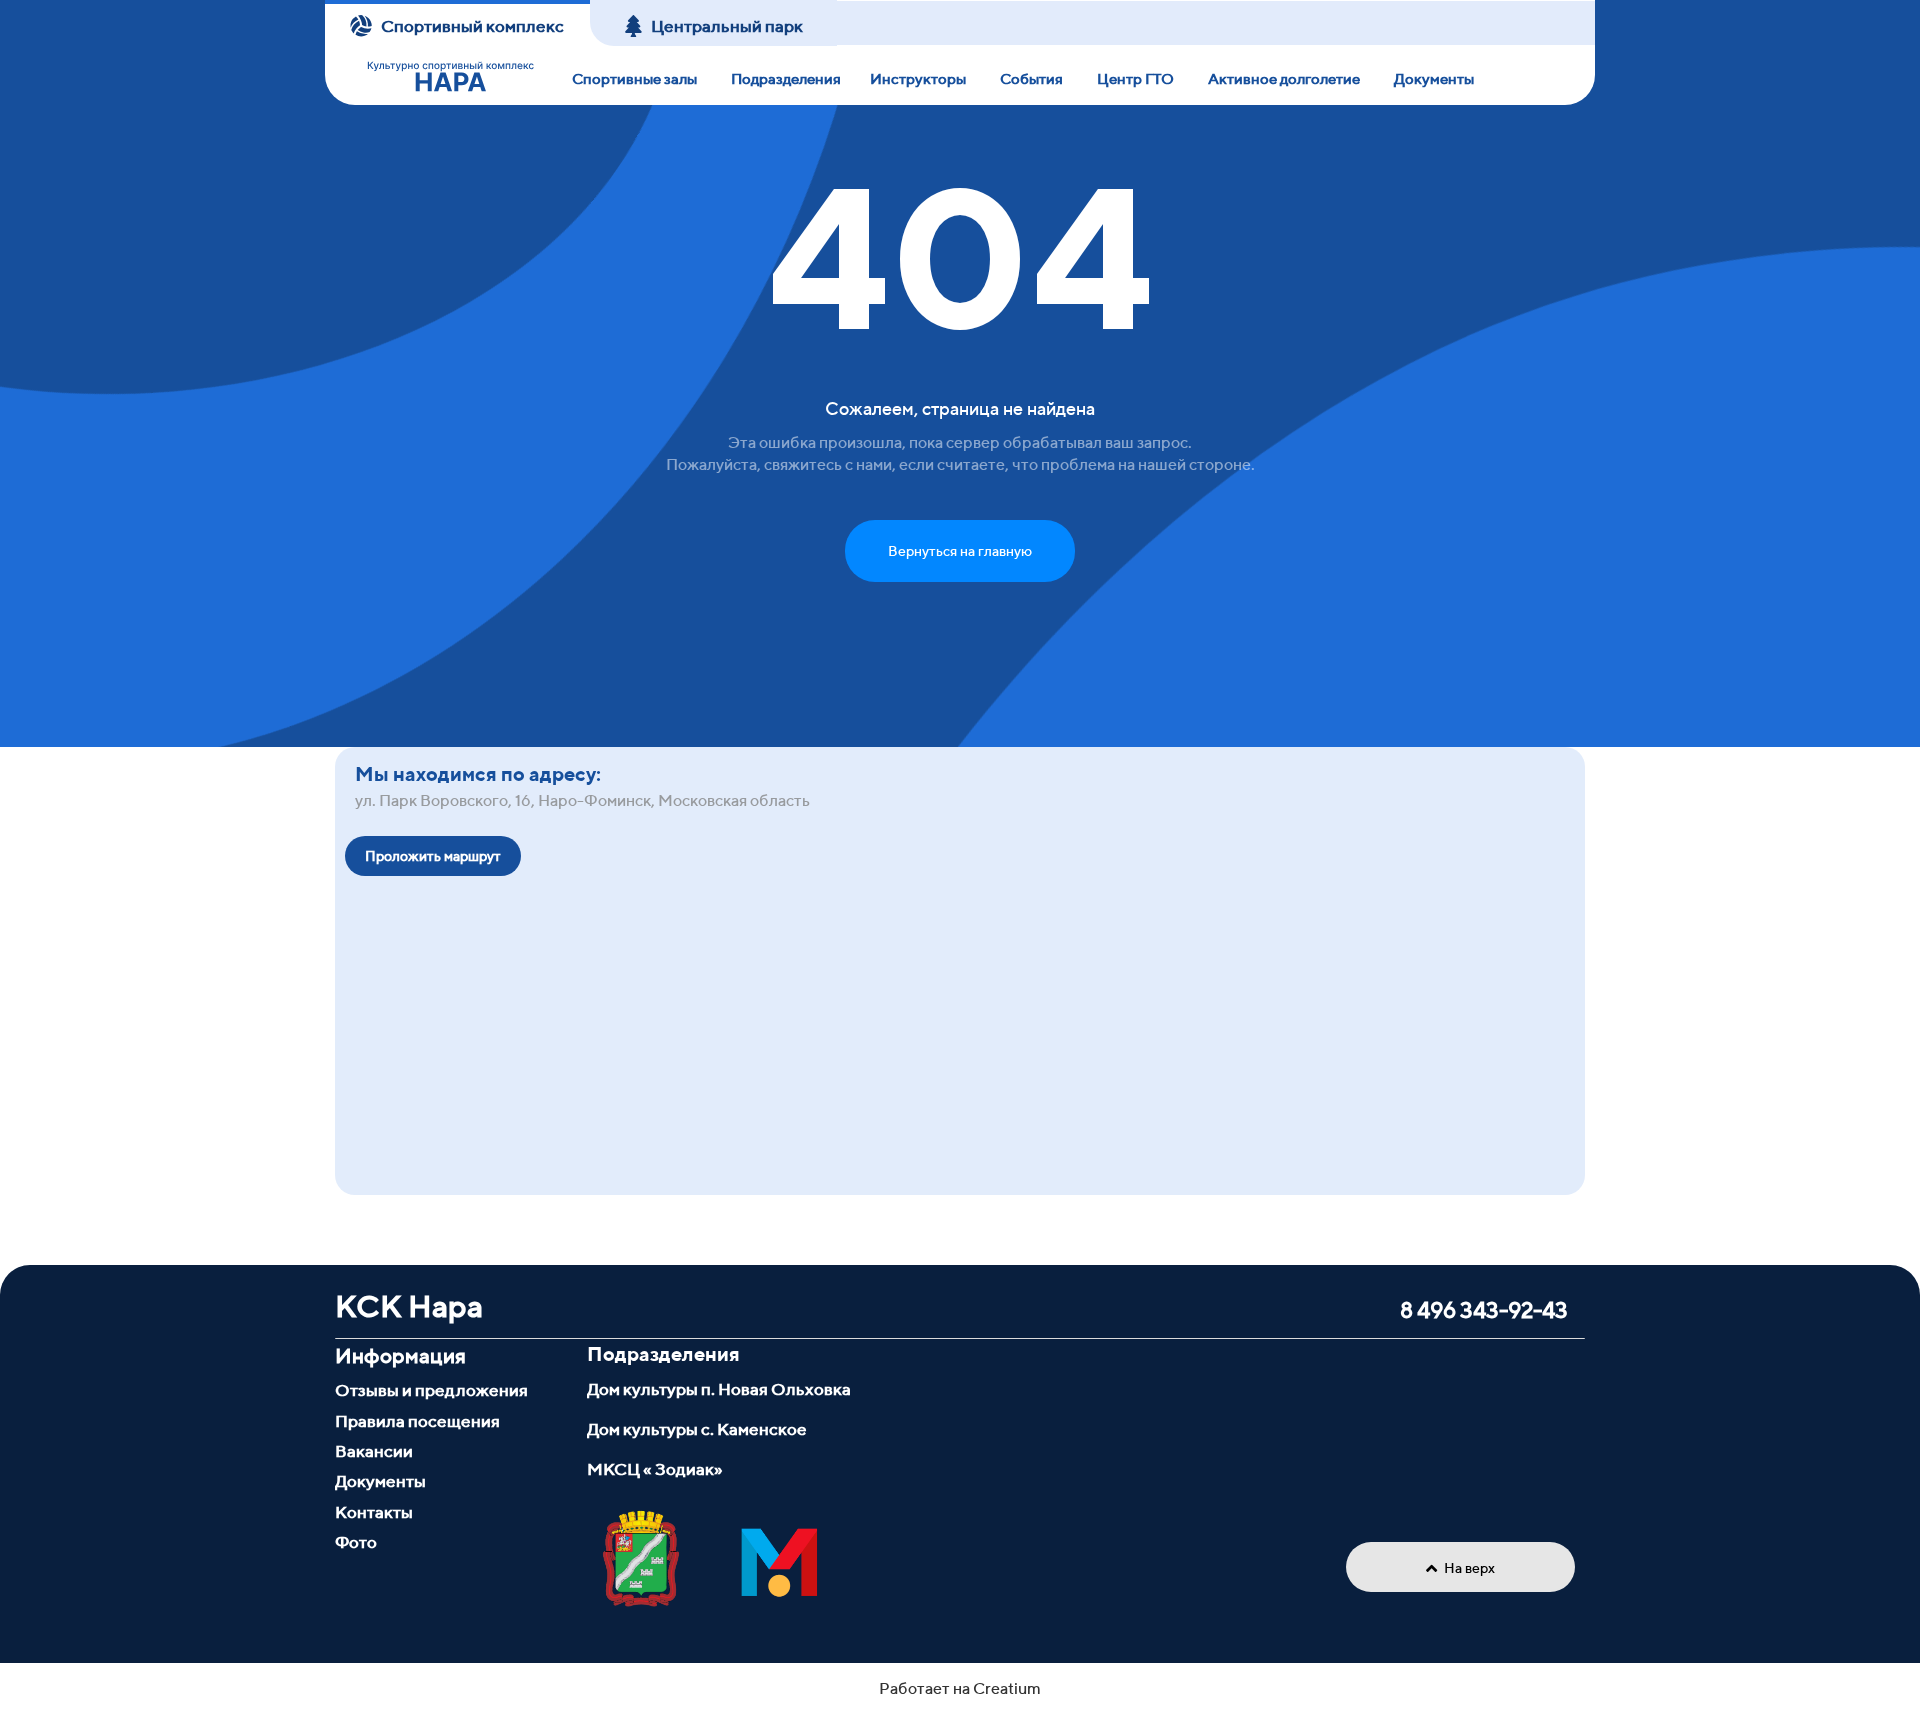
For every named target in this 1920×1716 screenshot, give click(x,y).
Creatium (1007, 1688)
